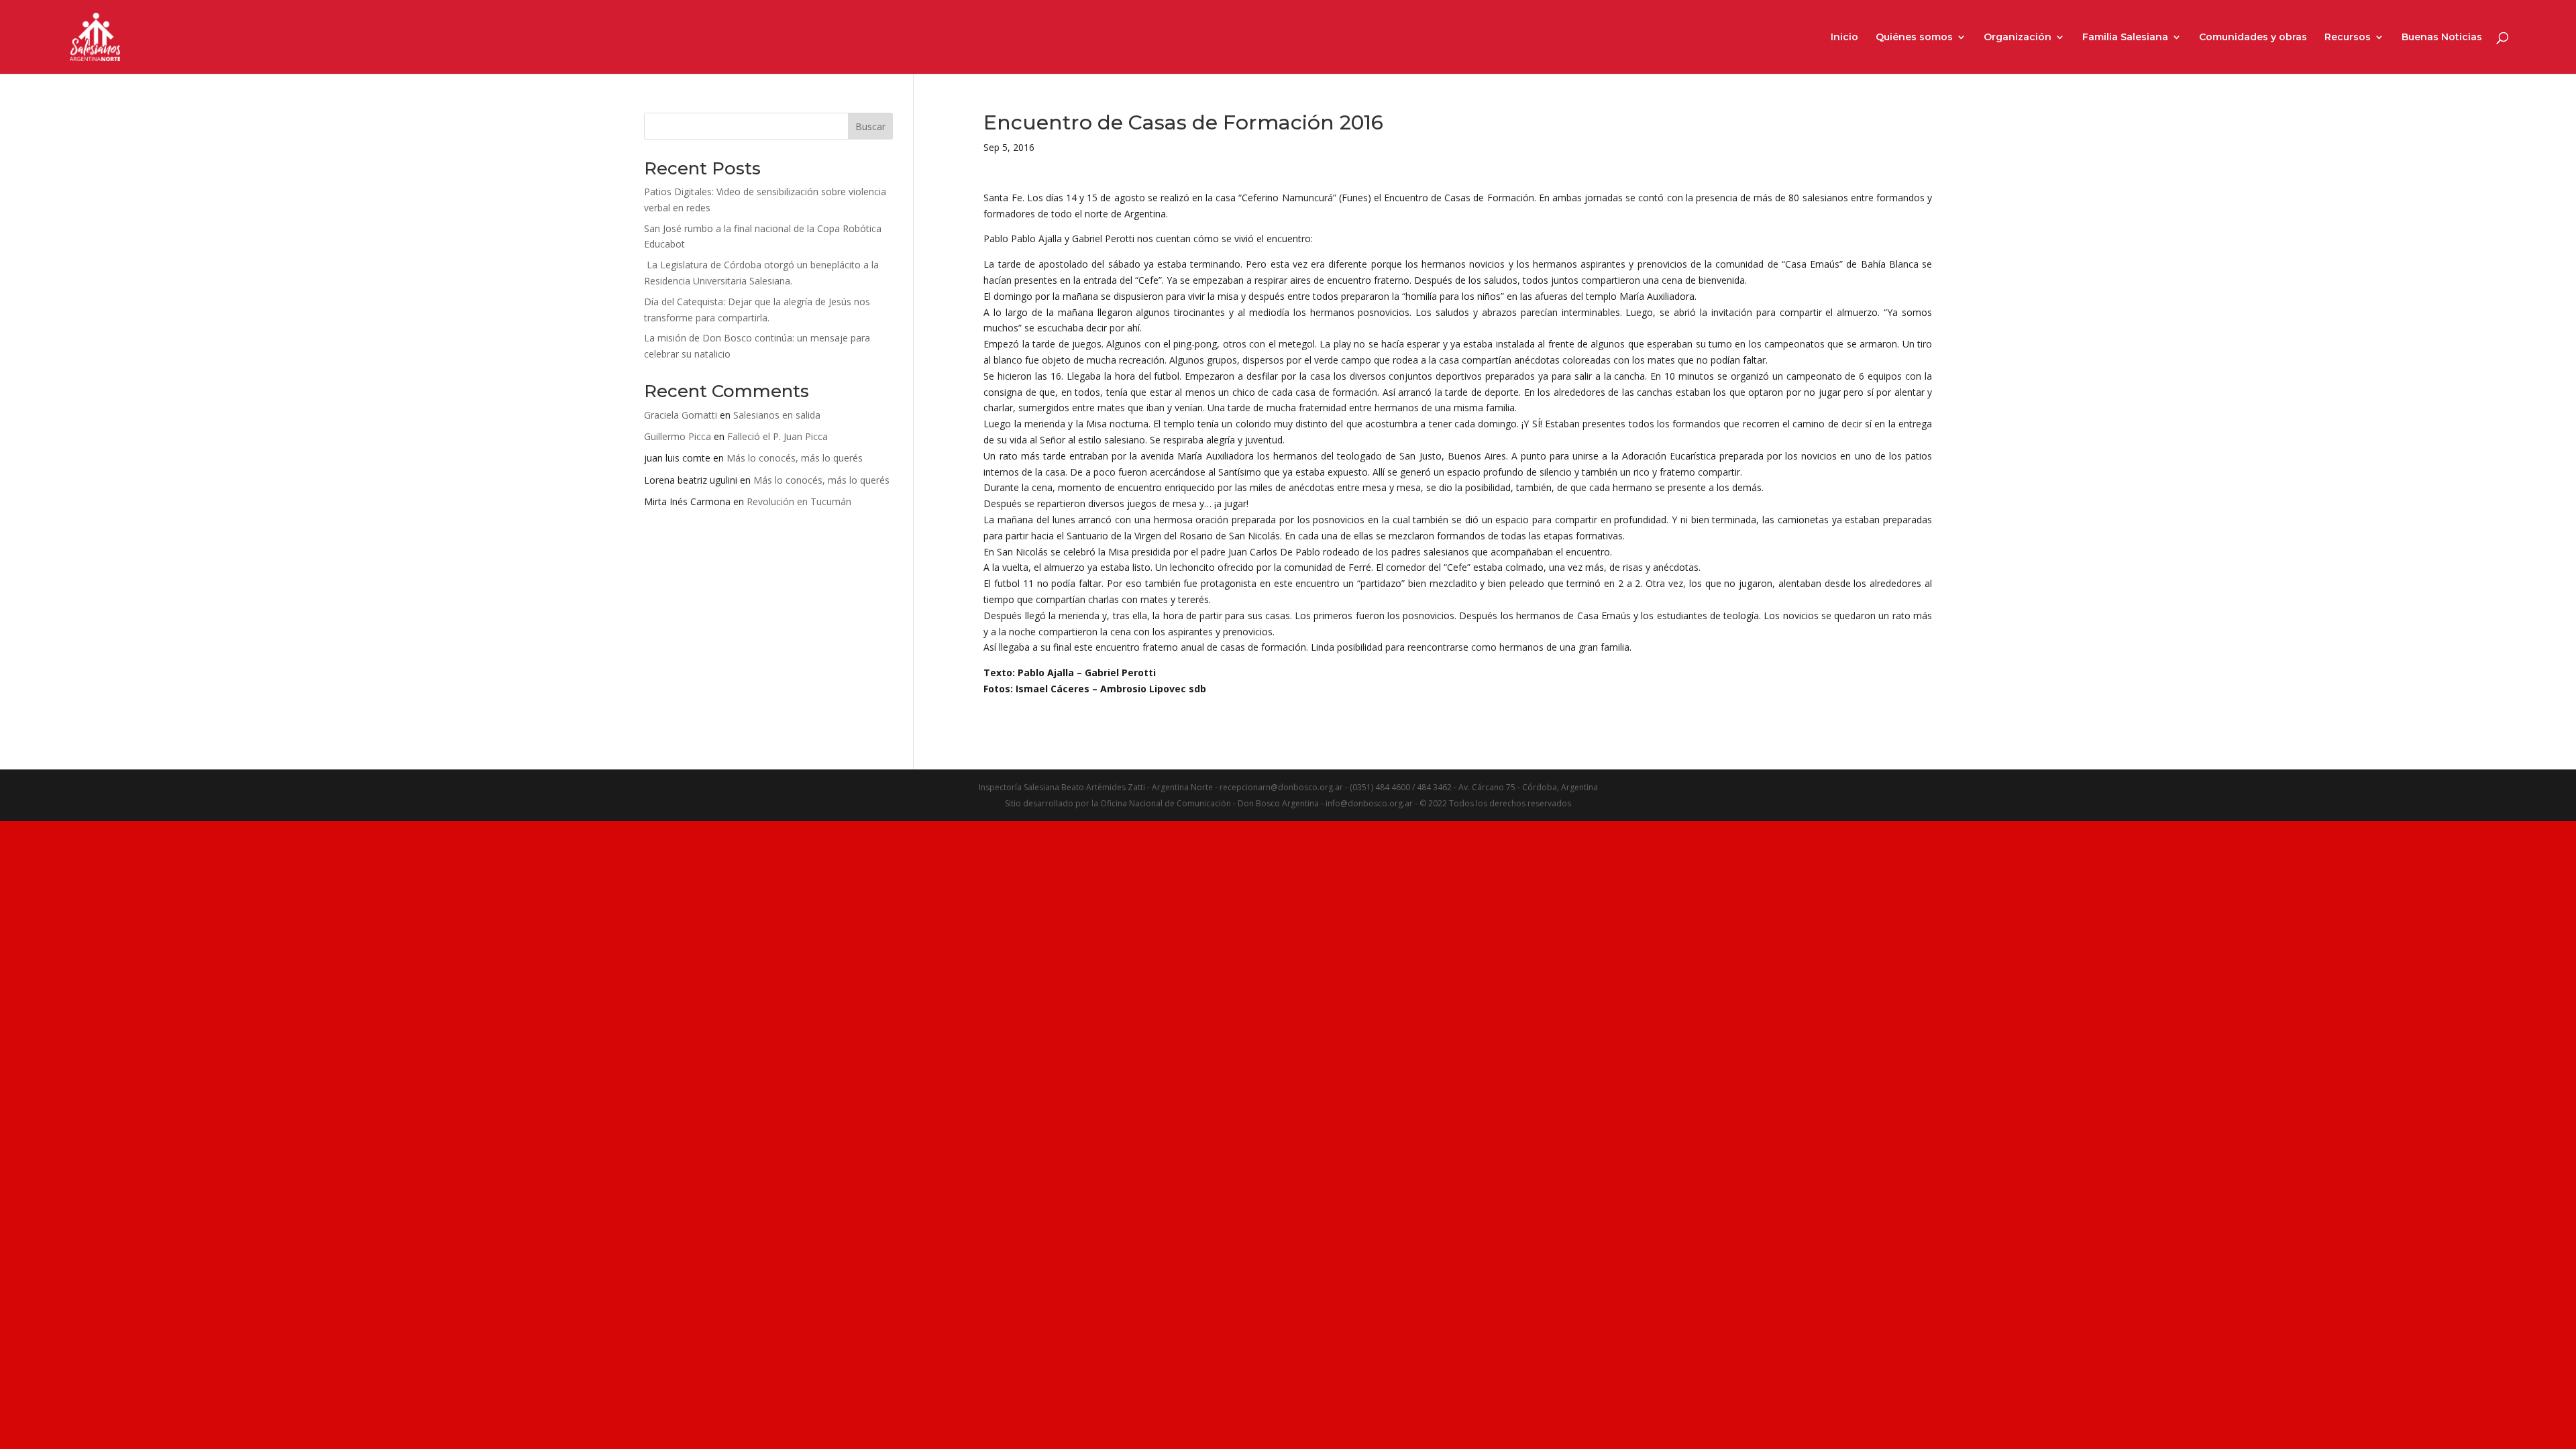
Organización (2018, 38)
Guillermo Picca (678, 436)
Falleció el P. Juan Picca (777, 436)
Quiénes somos (1914, 38)
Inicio (1844, 38)
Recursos (2348, 38)
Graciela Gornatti (681, 415)
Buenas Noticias (2442, 38)
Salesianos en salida (777, 415)
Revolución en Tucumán (799, 501)
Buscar (870, 126)
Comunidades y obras (2253, 38)
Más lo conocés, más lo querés (795, 458)
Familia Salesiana (2125, 38)
